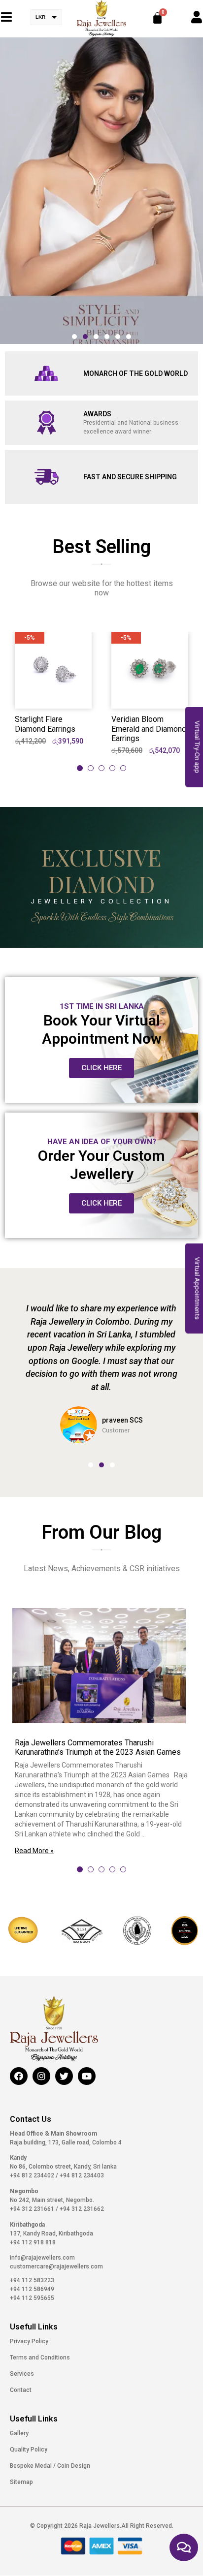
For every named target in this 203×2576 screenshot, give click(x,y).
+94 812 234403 (81, 2175)
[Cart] (157, 18)
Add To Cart (53, 692)
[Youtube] (87, 2076)
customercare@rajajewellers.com (56, 2266)
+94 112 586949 (32, 2289)
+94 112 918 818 (33, 2242)
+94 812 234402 (33, 2175)
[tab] (80, 768)
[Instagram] (41, 2076)
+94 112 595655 (32, 2298)
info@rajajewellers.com (42, 2258)
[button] (74, 337)
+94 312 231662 (81, 2209)
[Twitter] (64, 2076)
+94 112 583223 (32, 2280)
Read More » (34, 1851)
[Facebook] (19, 2076)
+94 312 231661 (33, 2209)
